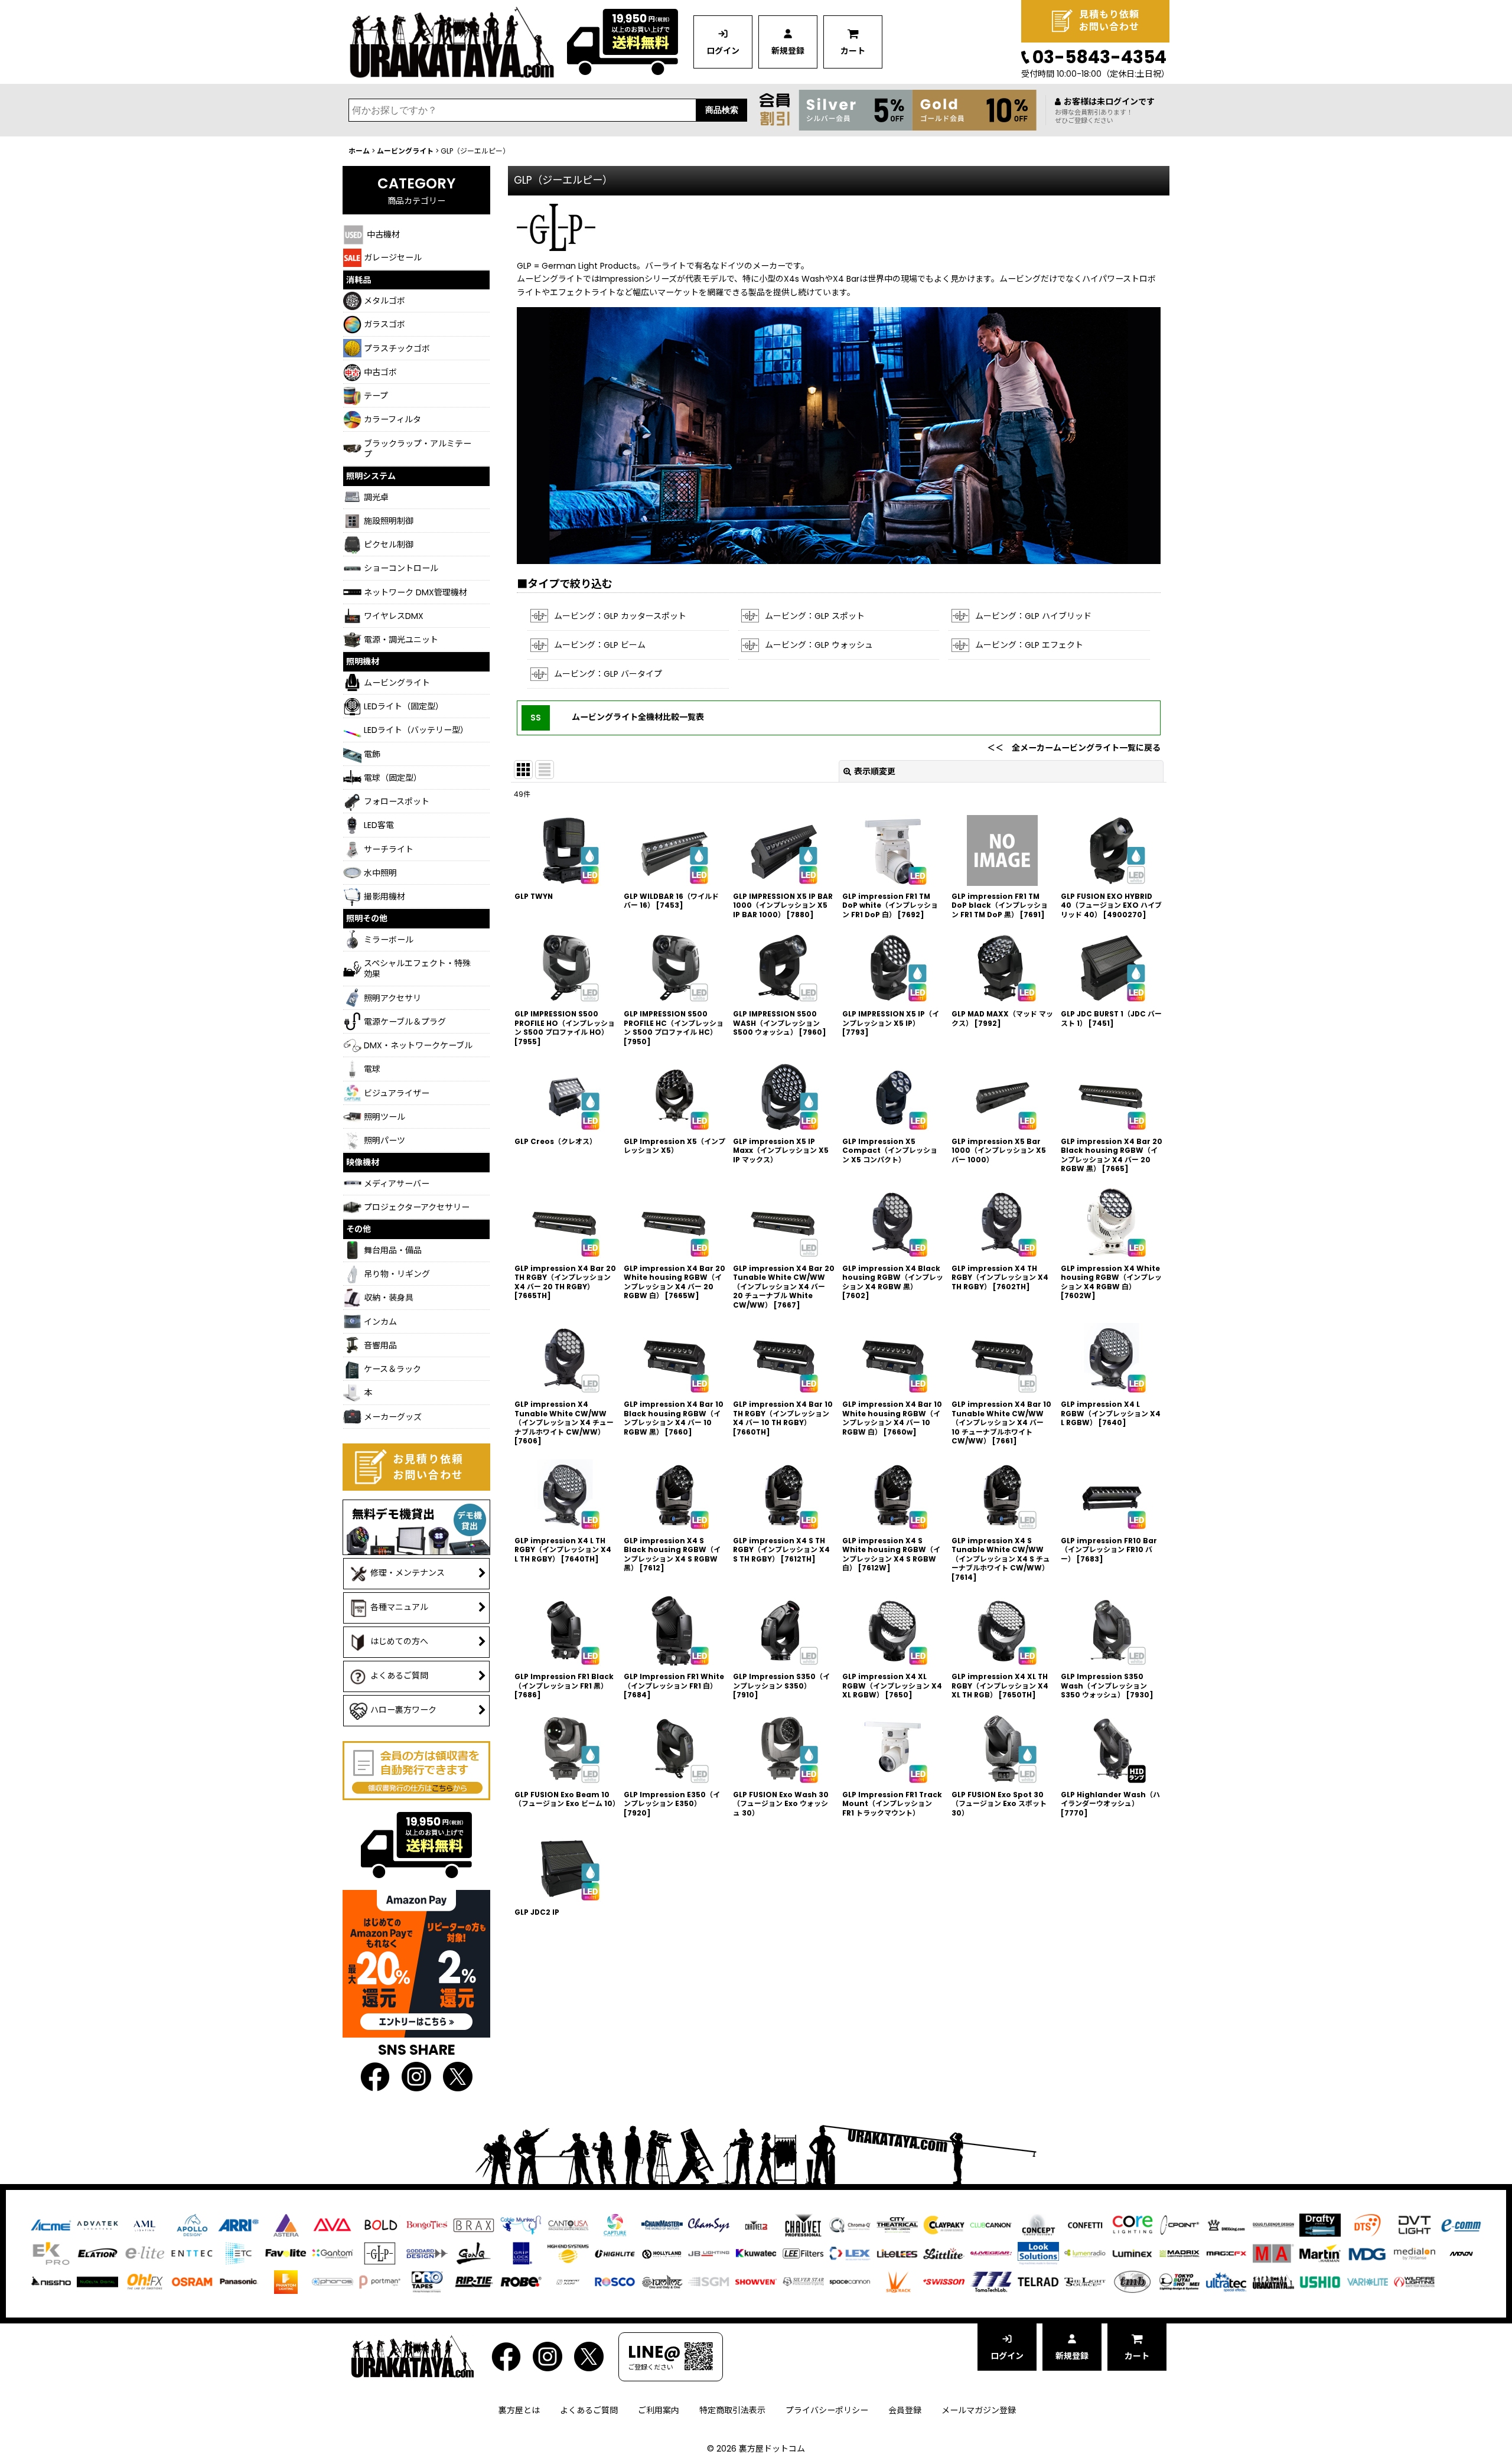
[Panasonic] (239, 2282)
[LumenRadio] (1085, 2253)
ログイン (723, 51)
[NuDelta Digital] (97, 2282)
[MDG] (1367, 2253)
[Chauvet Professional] (803, 2225)
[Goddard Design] (427, 2253)
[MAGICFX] (1226, 2253)
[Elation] (97, 2253)
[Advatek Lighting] (97, 2225)
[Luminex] (1132, 2253)
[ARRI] (239, 2225)
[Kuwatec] (756, 2253)
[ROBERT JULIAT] (568, 2282)
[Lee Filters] (803, 2253)
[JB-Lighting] (709, 2253)
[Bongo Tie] (427, 2225)
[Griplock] (521, 2253)
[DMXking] (1226, 2225)
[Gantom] (333, 2253)
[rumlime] (662, 2282)
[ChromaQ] (850, 2225)
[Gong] (474, 2253)
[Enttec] (192, 2253)
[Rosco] (615, 2282)
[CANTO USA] (568, 2225)
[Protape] (427, 2282)
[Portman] (380, 2282)
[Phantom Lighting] (286, 2282)
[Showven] (756, 2282)
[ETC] (239, 2253)
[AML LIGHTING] (145, 2225)
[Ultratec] (1226, 2282)
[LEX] (850, 2253)
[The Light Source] (1085, 2282)
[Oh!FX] (145, 2282)
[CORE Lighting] (1132, 2225)
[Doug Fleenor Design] (1273, 2225)
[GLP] (380, 2253)
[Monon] (1461, 2253)
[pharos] (333, 2282)
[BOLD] (380, 2225)
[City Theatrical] (897, 2225)
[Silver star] (803, 2282)
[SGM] (709, 2282)
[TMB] (1132, 2282)
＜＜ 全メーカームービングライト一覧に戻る (1074, 748)
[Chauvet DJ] (756, 2225)
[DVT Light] (1415, 2225)
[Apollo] (192, 2225)
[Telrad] (1038, 2282)
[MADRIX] (1179, 2253)
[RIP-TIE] (474, 2282)
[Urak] (1273, 2282)
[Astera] (286, 2225)
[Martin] (1320, 2253)
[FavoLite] (286, 2253)
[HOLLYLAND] (662, 2253)
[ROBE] (521, 2282)
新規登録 (788, 51)
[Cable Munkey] (521, 2225)
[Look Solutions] (1038, 2253)
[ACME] (51, 2225)
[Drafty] (1320, 2225)
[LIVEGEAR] (991, 2253)
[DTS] (1367, 2225)
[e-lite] (145, 2253)
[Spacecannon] (850, 2282)
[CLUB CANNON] (991, 2225)
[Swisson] (944, 2282)
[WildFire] (1415, 2282)
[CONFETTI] (1085, 2225)
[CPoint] (1179, 2225)
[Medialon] (1415, 2253)
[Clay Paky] (944, 2225)
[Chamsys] (709, 2225)
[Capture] (615, 2225)
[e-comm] (1461, 2225)
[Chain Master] (662, 2225)
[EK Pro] (51, 2253)
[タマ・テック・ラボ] (991, 2282)
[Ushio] (1320, 2282)
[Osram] (192, 2282)
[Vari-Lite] (1367, 2282)
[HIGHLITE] (615, 2253)
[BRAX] (474, 2225)
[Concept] (1038, 2225)
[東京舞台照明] (1179, 2282)
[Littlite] (944, 2253)
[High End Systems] (568, 2253)
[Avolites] (333, 2225)
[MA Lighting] (1273, 2253)
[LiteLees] (897, 2253)
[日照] (51, 2282)
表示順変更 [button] (875, 771)
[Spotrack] (897, 2282)
